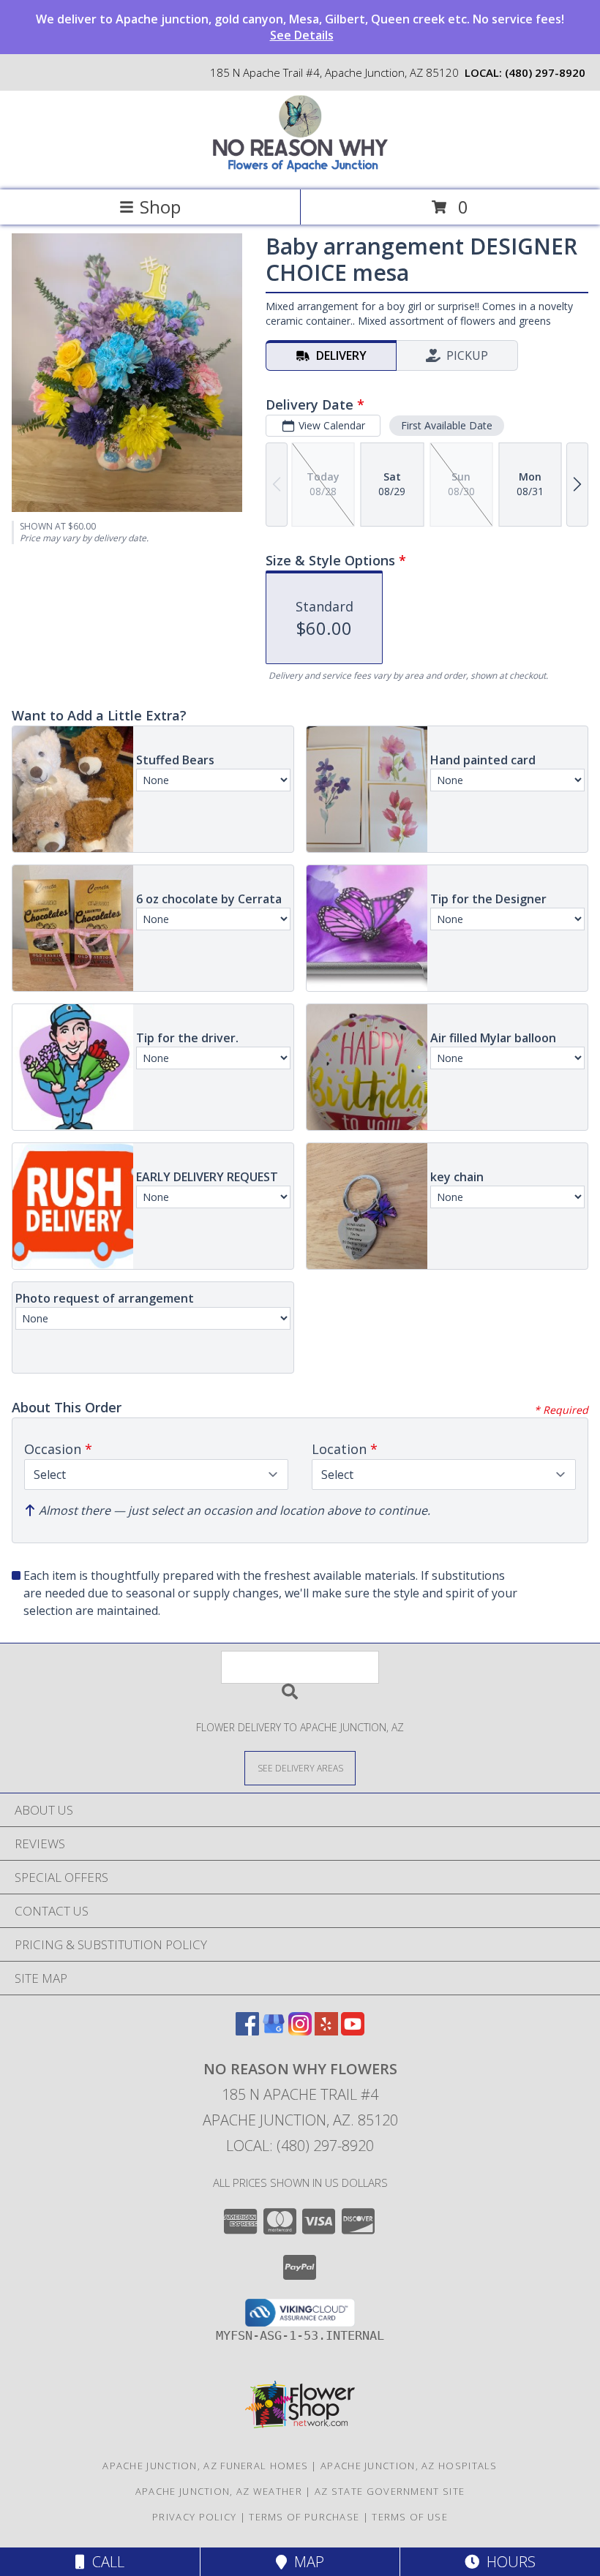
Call (105, 2562)
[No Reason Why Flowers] (300, 169)
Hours (507, 2562)
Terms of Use (410, 2517)
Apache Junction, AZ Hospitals (409, 2466)
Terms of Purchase (304, 2517)
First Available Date (447, 425)
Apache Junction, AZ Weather (219, 2491)
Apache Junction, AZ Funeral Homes (205, 2466)
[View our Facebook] (247, 2031)
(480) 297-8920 (545, 72)
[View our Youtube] (353, 2031)
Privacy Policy (194, 2517)
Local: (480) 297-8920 (300, 2146)
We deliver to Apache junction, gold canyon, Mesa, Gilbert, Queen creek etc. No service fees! (300, 27)
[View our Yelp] (326, 2031)
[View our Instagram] (300, 2031)
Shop (160, 207)
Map (305, 2562)
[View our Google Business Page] (274, 2031)
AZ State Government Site (390, 2491)
